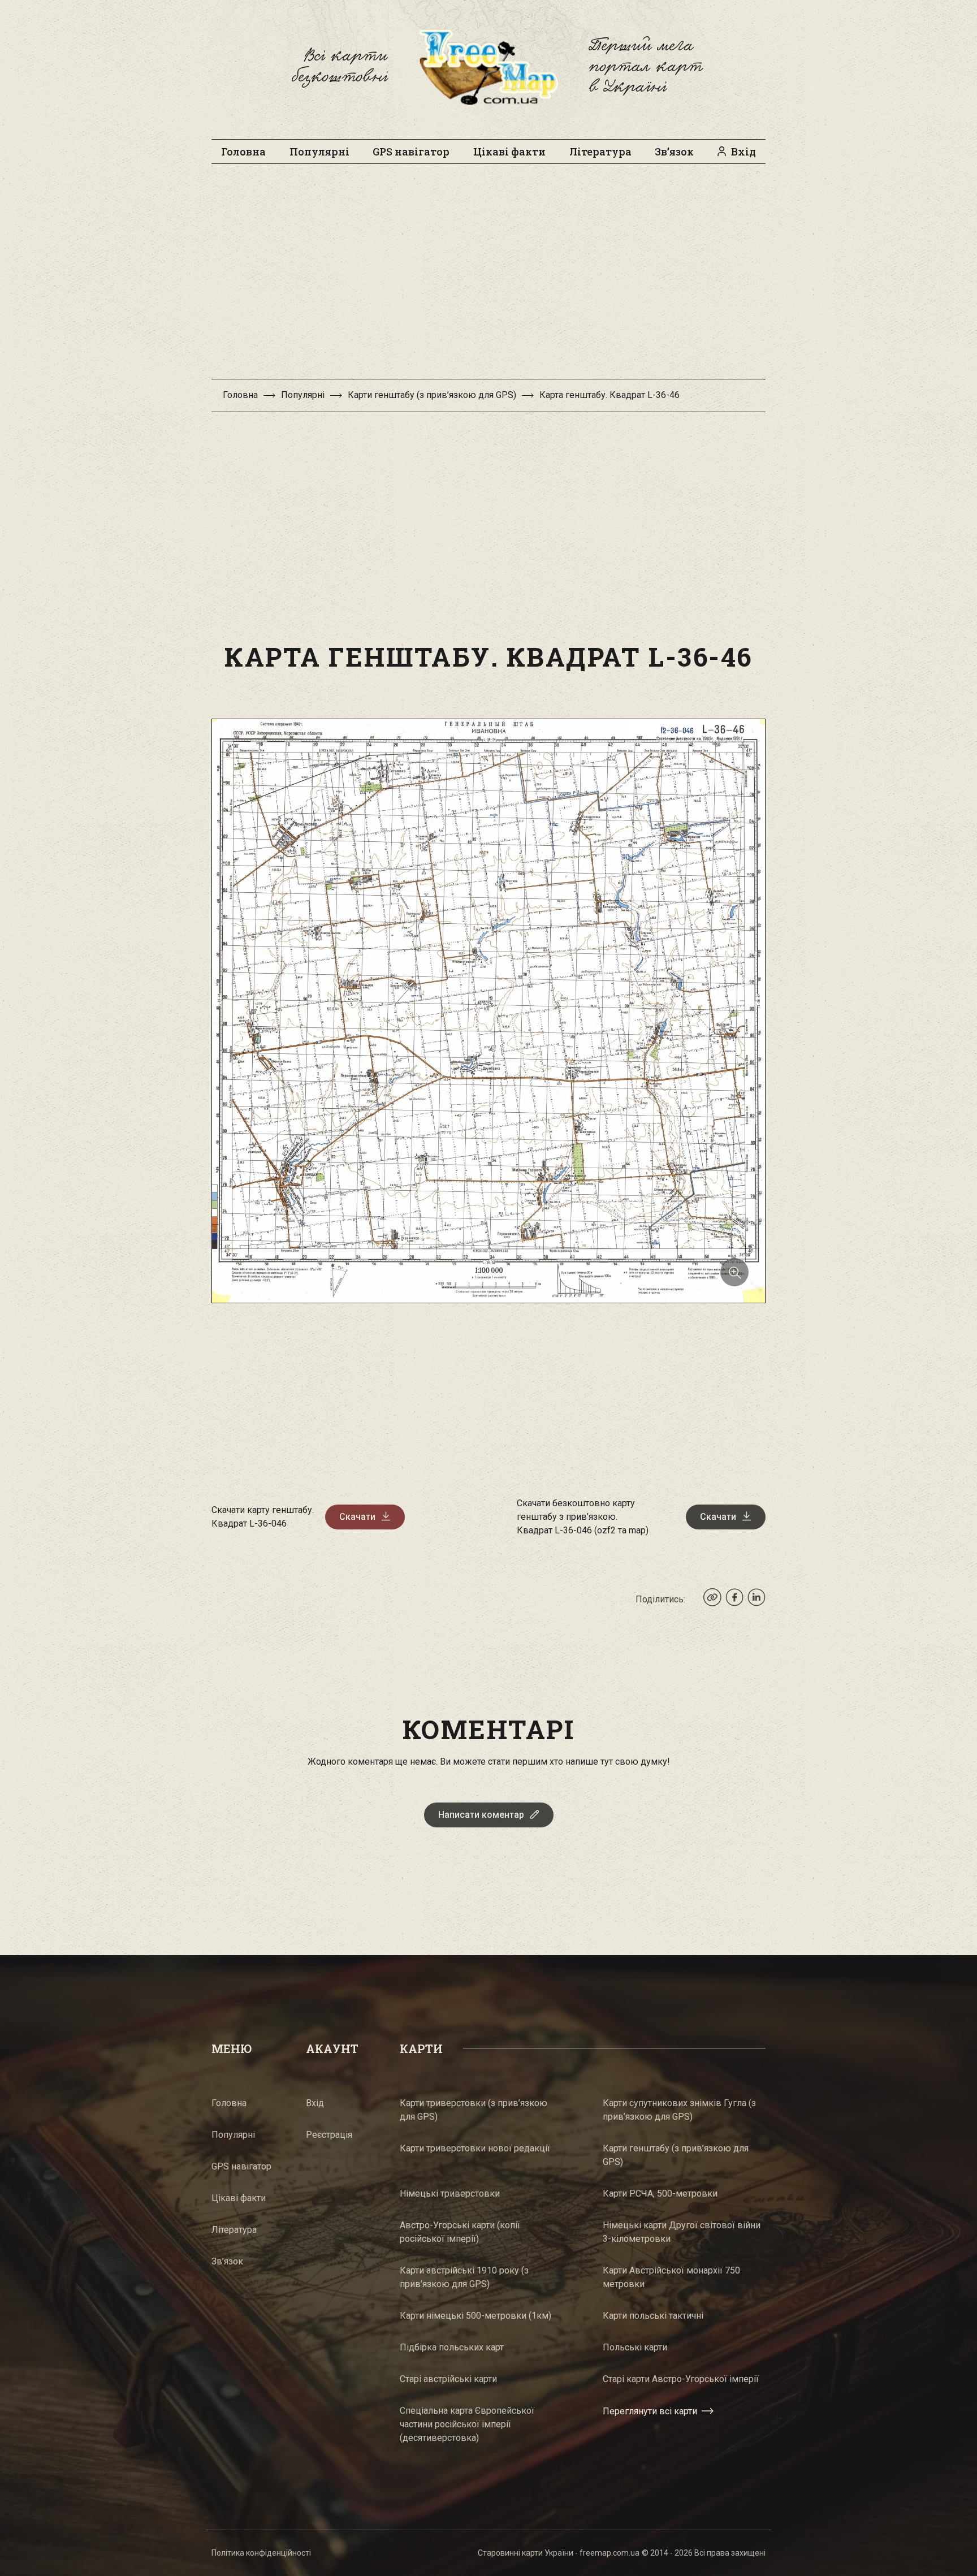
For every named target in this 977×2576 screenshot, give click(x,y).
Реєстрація (329, 2135)
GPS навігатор (411, 152)
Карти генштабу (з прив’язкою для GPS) (432, 395)
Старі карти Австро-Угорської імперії (681, 2379)
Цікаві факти (509, 152)
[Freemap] (488, 67)
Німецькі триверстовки (450, 2194)
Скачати (357, 1517)
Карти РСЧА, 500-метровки (660, 2194)
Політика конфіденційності (261, 2553)
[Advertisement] (488, 277)
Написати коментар (481, 1815)
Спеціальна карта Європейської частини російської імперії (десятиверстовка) (467, 2424)
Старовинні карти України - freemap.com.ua (559, 2553)
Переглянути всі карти (650, 2411)
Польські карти (635, 2347)
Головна (243, 152)
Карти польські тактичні (653, 2316)
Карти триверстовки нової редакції (475, 2148)
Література (600, 152)
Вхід (743, 152)
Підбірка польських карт (452, 2347)
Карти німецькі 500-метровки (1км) (475, 2316)
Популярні (319, 152)
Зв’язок (674, 152)
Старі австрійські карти (448, 2379)
